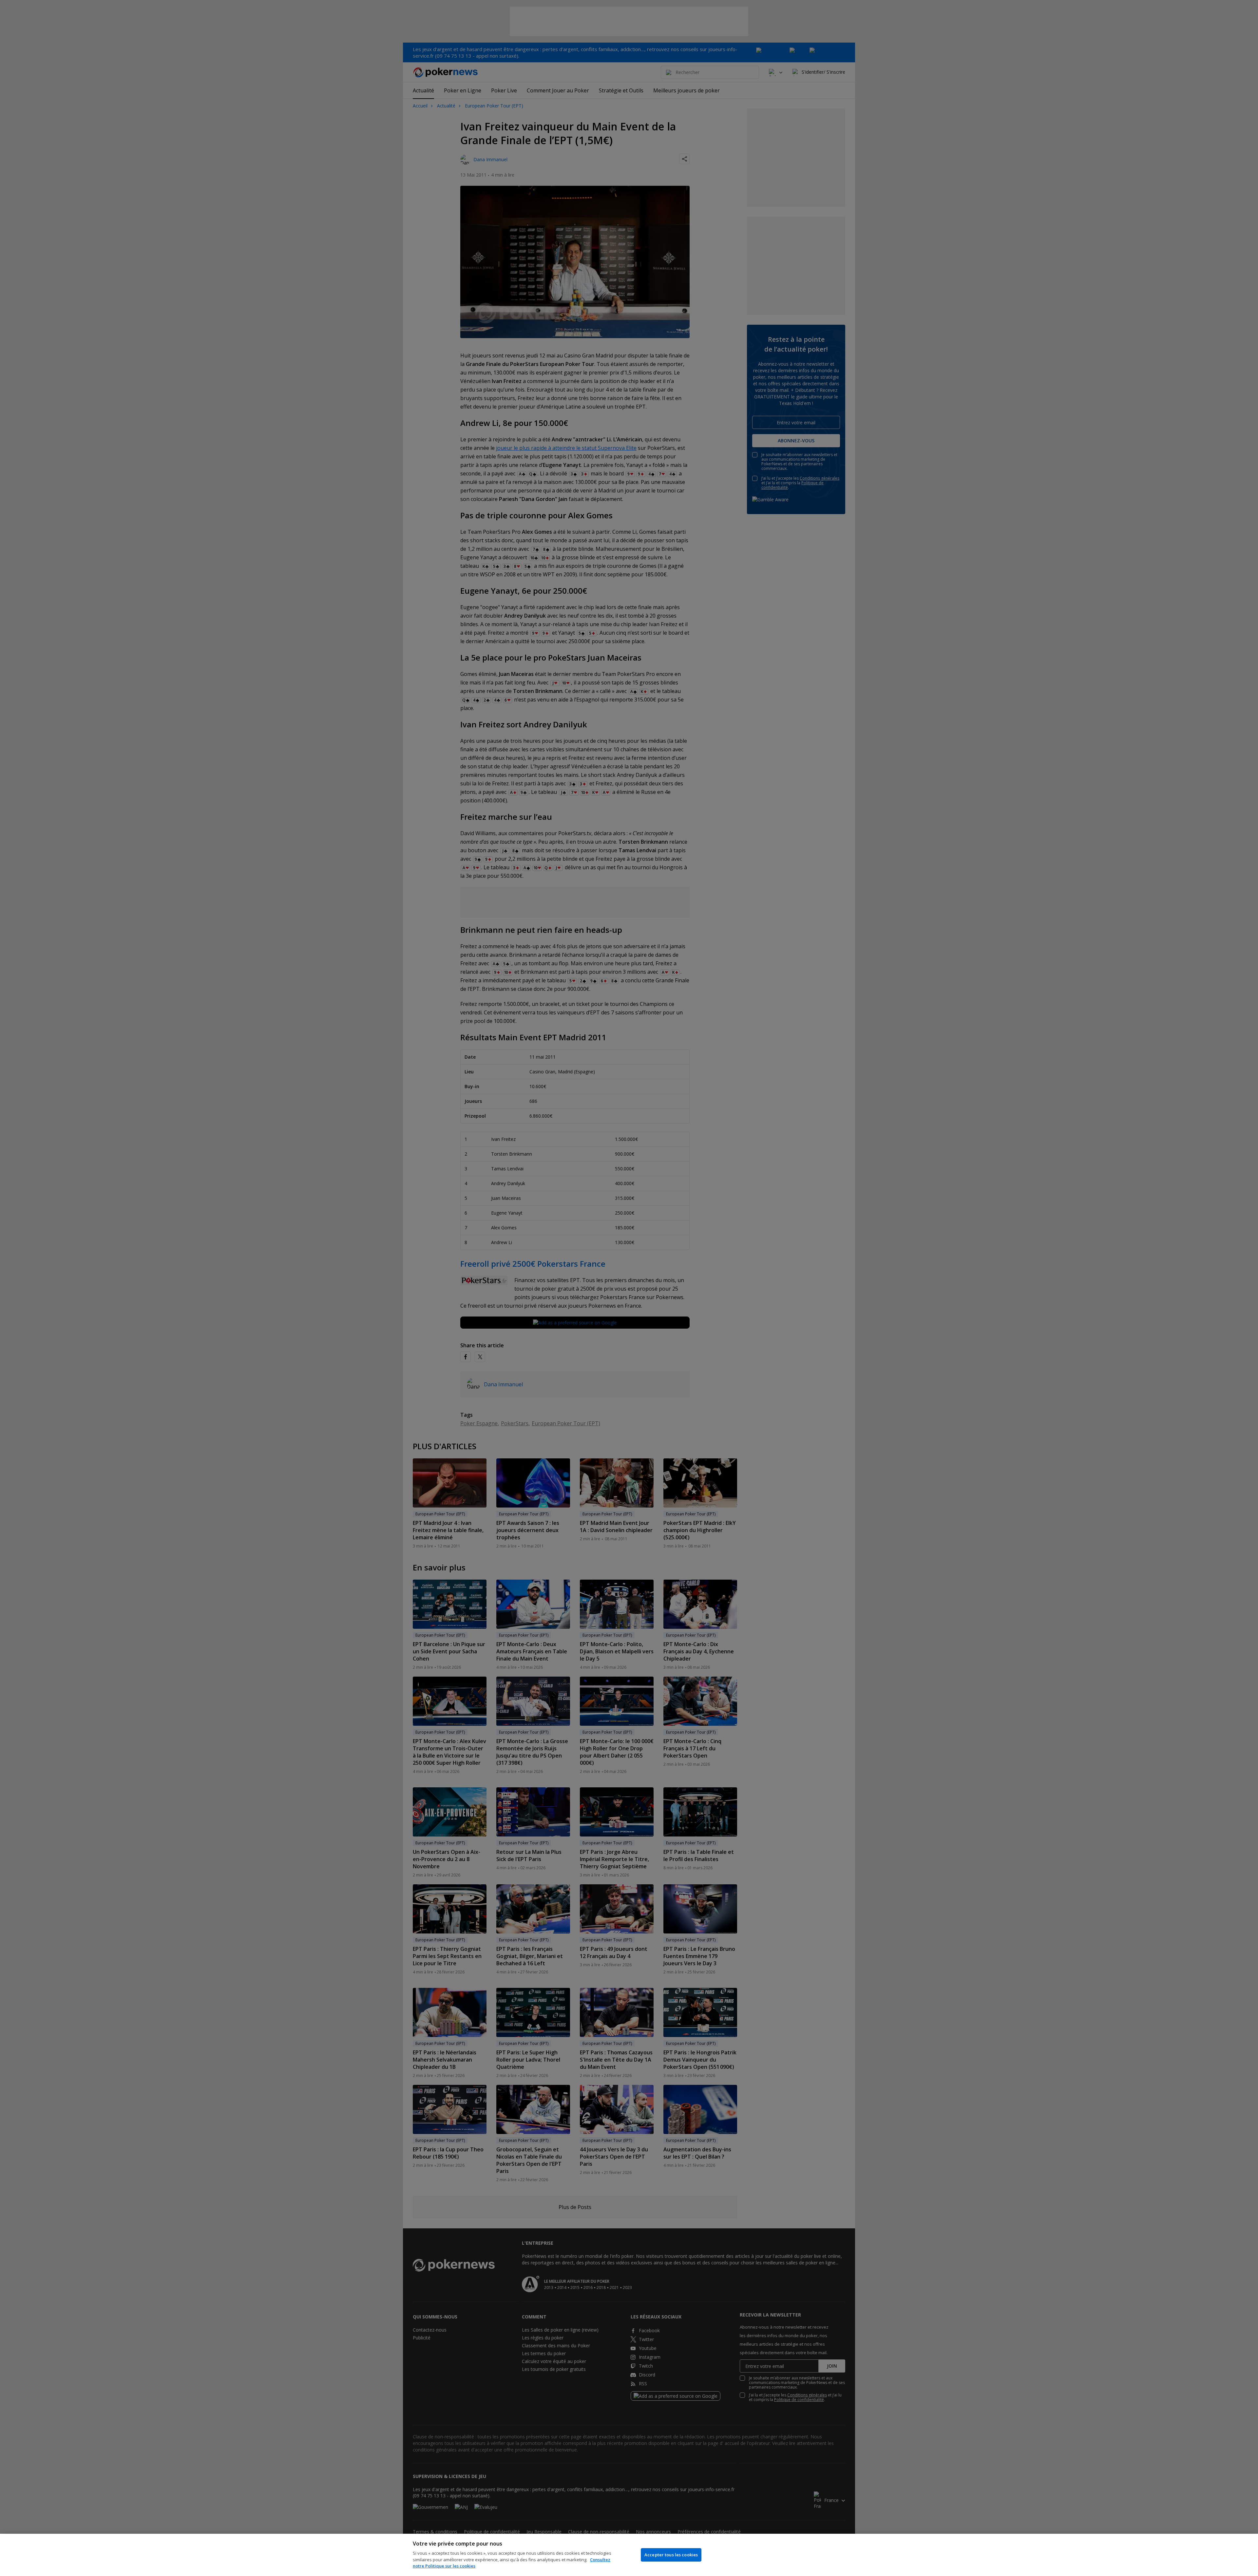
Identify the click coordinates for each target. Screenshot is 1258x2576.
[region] (629, 2555)
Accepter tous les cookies (671, 2555)
